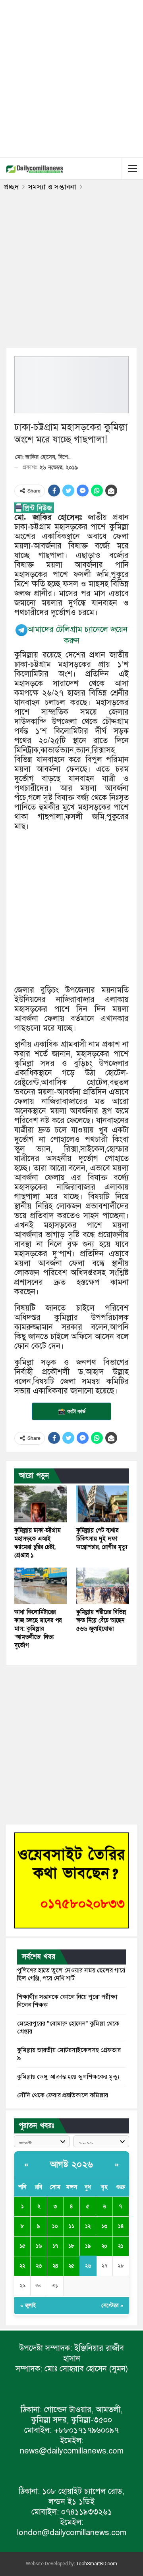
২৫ (71, 2266)
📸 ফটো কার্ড (72, 1411)
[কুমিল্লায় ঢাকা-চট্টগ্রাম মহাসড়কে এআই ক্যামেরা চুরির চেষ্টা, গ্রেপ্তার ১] (41, 1504)
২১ (121, 2246)
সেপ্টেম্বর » (112, 2306)
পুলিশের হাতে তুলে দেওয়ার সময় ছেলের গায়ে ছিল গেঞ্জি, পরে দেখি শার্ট (71, 1974)
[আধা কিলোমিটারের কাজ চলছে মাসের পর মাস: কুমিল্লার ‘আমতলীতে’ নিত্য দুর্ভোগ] (41, 1586)
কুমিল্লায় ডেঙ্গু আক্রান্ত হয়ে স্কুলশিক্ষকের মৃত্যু (68, 2077)
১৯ (88, 2246)
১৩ (104, 2226)
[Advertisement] (71, 77)
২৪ (55, 2266)
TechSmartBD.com (97, 2564)
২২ (22, 2266)
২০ (104, 2246)
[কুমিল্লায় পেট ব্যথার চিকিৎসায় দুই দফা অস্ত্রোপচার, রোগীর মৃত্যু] (102, 1504)
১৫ (22, 2246)
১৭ (55, 2246)
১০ (55, 2226)
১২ (88, 2226)
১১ (71, 2226)
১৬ (39, 2246)
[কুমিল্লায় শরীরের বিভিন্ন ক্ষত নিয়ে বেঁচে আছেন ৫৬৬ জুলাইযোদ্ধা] (102, 1586)
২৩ (39, 2266)
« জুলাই (28, 2306)
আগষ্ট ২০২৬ (72, 2165)
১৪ (121, 2226)
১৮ (71, 2246)
